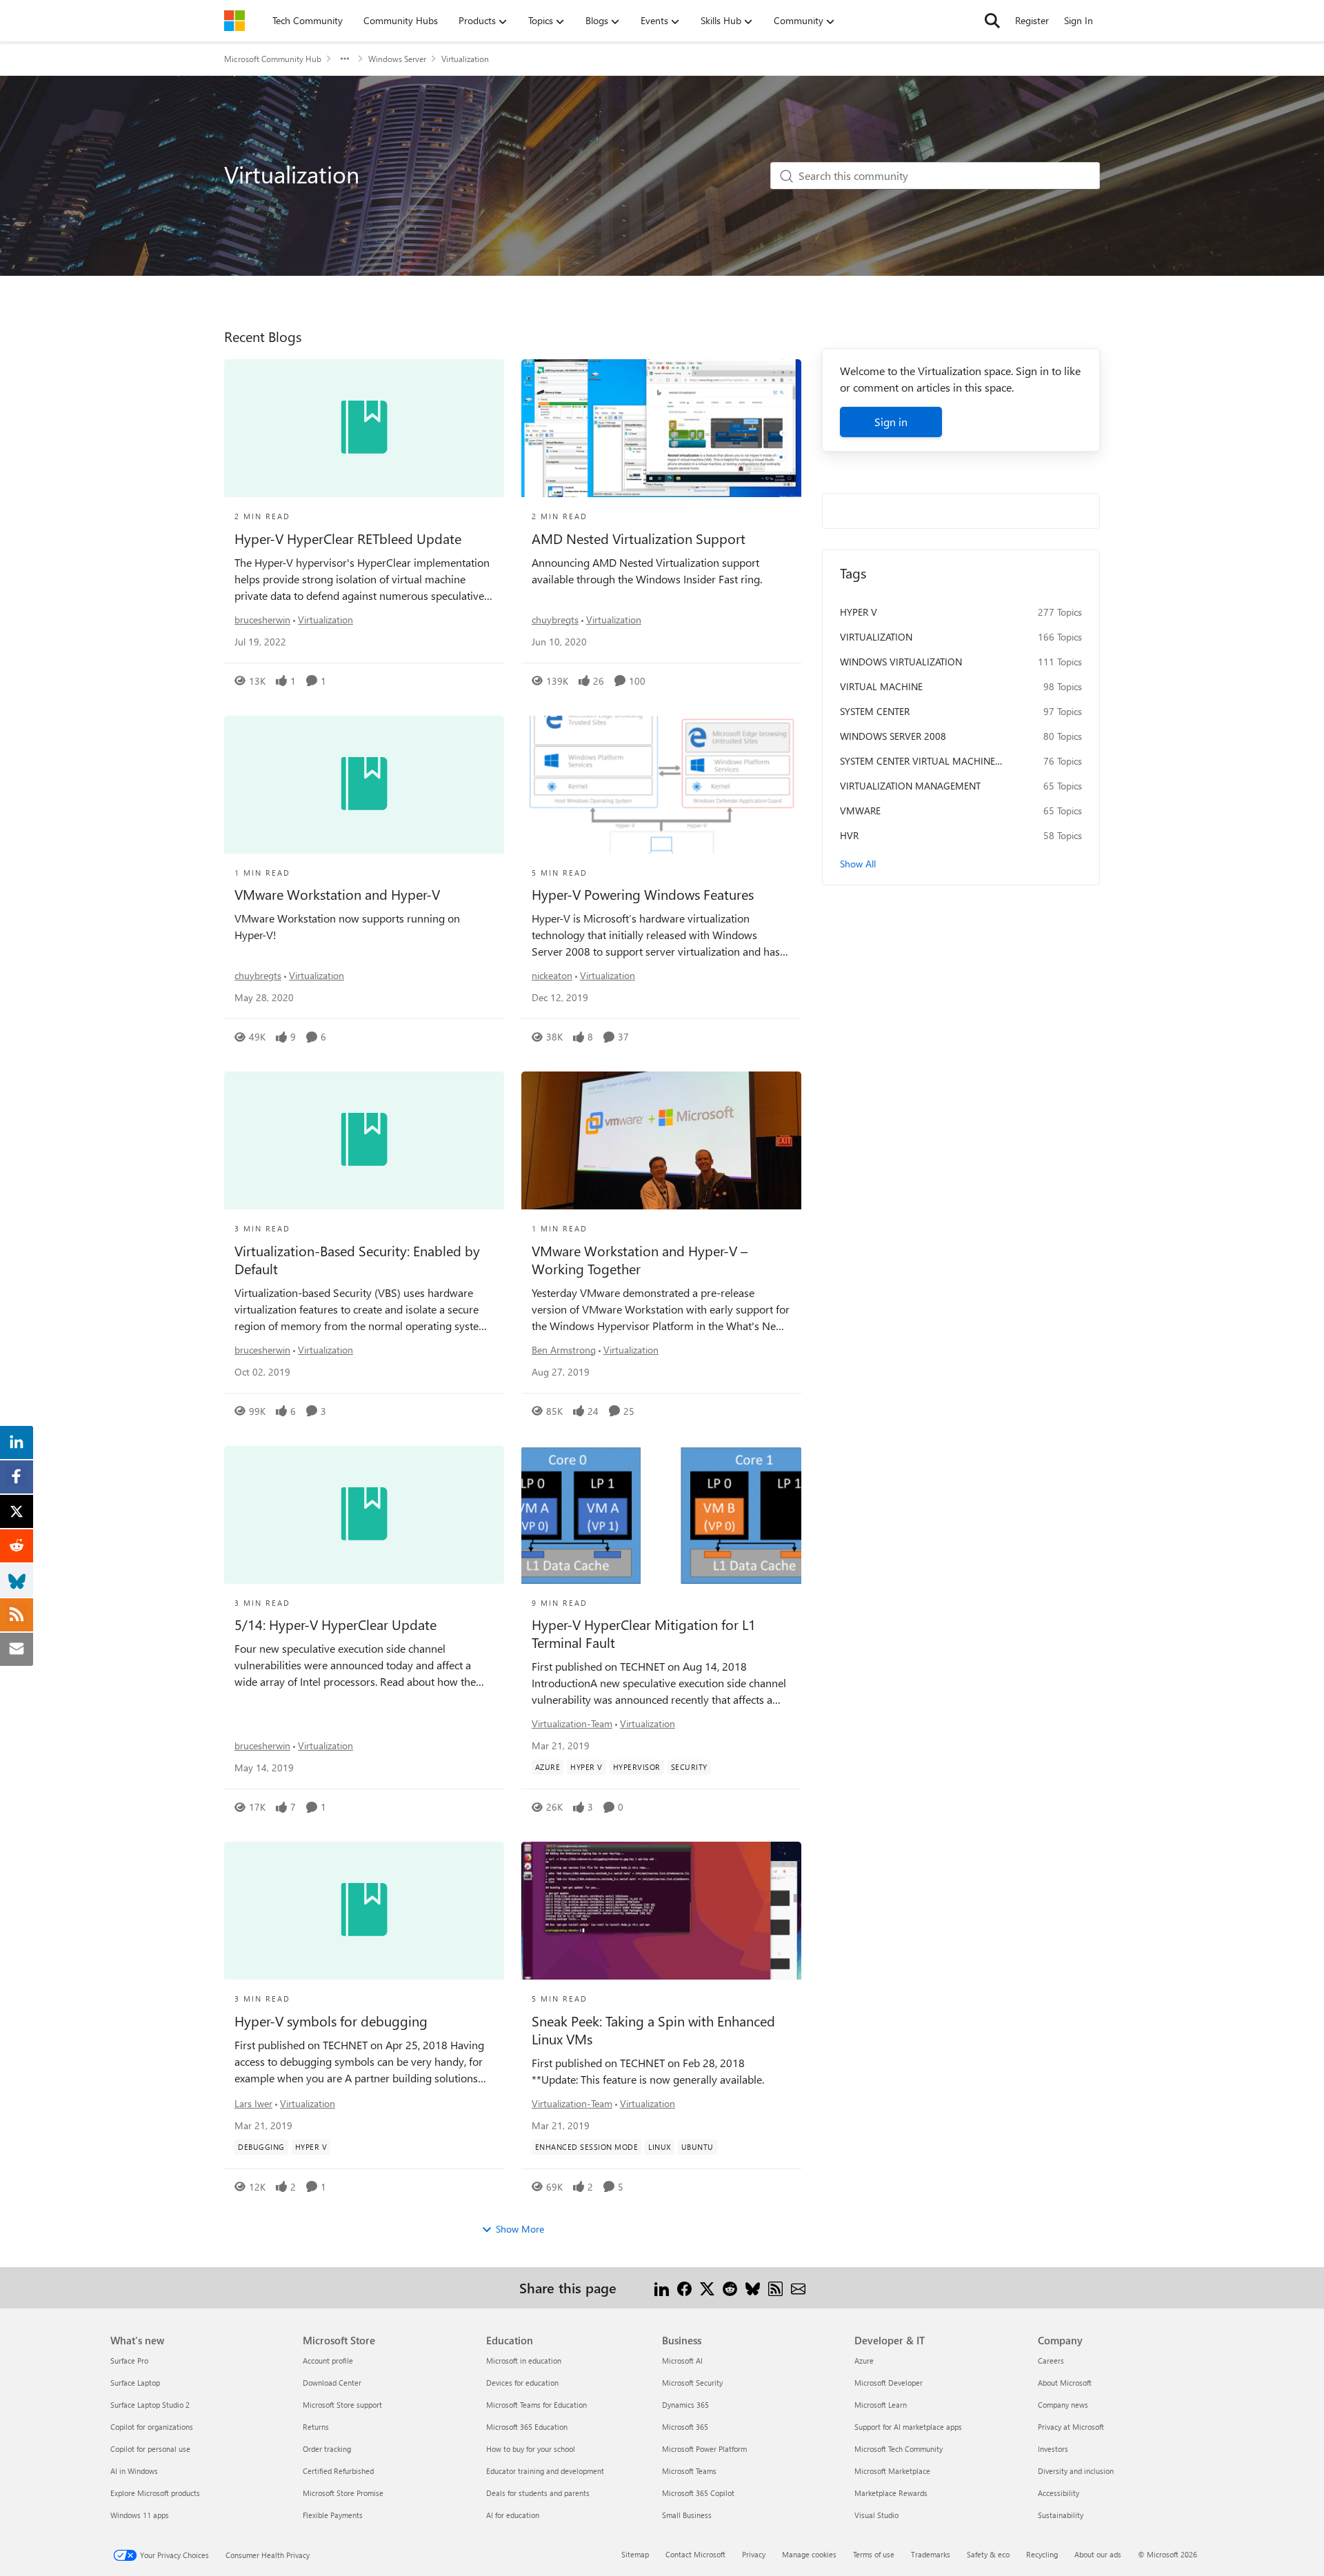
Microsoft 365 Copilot (698, 2493)
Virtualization (325, 620)
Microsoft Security (692, 2383)
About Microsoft (1065, 2383)
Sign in (891, 422)
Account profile (328, 2361)
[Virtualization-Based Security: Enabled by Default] (364, 1140)
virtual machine (881, 686)
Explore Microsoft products (155, 2493)
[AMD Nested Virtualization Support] (661, 428)
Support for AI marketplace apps (908, 2427)
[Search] (992, 21)
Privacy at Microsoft (1071, 2427)
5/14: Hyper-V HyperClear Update (335, 1624)
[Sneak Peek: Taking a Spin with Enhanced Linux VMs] (661, 1911)
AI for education (513, 2515)
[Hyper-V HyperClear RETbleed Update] (364, 428)
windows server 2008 (893, 736)
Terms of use (874, 2554)
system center (875, 711)
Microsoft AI (682, 2361)
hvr (849, 835)
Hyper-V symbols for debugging (331, 2021)
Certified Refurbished (338, 2471)
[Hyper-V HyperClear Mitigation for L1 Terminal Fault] (661, 1515)
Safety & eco (988, 2554)
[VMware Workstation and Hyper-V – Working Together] (661, 1140)
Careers (1051, 2361)
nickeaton (552, 975)
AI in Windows (134, 2471)
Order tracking (327, 2449)
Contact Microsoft (695, 2554)
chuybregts (555, 620)
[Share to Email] (798, 2287)
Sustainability (1061, 2515)
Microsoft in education (524, 2361)
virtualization (876, 637)
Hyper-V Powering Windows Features (643, 894)
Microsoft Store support (342, 2405)
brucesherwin (262, 620)
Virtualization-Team (572, 1723)
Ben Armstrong (564, 1350)
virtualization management (910, 786)
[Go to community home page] (234, 21)
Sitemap (635, 2554)
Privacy (754, 2554)
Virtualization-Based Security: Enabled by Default (357, 1260)
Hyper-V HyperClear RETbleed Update (348, 539)
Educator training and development (545, 2471)
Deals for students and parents (538, 2493)
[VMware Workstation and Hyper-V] (364, 785)
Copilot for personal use (150, 2449)
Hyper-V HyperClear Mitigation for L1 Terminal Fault (644, 1633)
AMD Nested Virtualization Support (639, 539)
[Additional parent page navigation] (345, 59)
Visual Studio (876, 2515)
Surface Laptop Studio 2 (150, 2405)
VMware (860, 811)
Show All (858, 864)
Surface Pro (129, 2361)
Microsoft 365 (685, 2427)
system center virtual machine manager (917, 761)
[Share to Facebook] (684, 2287)
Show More (520, 2229)
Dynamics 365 (685, 2405)
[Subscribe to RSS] (775, 2287)
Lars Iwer (253, 2103)
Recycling (1042, 2554)
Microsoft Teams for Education (536, 2405)
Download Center (332, 2383)
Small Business (687, 2515)
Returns (316, 2427)
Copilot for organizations (152, 2427)
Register (1032, 20)
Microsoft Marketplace (892, 2471)
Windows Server (397, 59)
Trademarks (931, 2554)
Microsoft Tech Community (899, 2449)
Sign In (1079, 20)
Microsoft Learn (881, 2405)
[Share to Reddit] (730, 2287)
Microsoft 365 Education (527, 2427)
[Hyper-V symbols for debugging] (364, 1911)
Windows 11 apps (140, 2515)
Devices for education (522, 2383)
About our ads (1098, 2554)
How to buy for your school (531, 2449)
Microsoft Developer (889, 2383)
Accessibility (1059, 2493)
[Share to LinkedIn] (662, 2287)
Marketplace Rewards (891, 2493)
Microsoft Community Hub (273, 59)
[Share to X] (707, 2287)
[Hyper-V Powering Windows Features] (661, 785)
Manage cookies (809, 2554)
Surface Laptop (135, 2383)
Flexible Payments (333, 2515)
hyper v (859, 612)
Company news (1063, 2405)
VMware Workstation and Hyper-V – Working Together (640, 1260)
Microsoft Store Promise (343, 2493)
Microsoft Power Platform (704, 2449)
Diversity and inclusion (1076, 2471)
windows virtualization (901, 662)
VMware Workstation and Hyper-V (337, 894)
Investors (1053, 2449)
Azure (864, 2361)
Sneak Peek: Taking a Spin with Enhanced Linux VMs (653, 2030)
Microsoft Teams (689, 2471)
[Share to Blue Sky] (753, 2287)
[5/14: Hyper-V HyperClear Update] (364, 1515)
